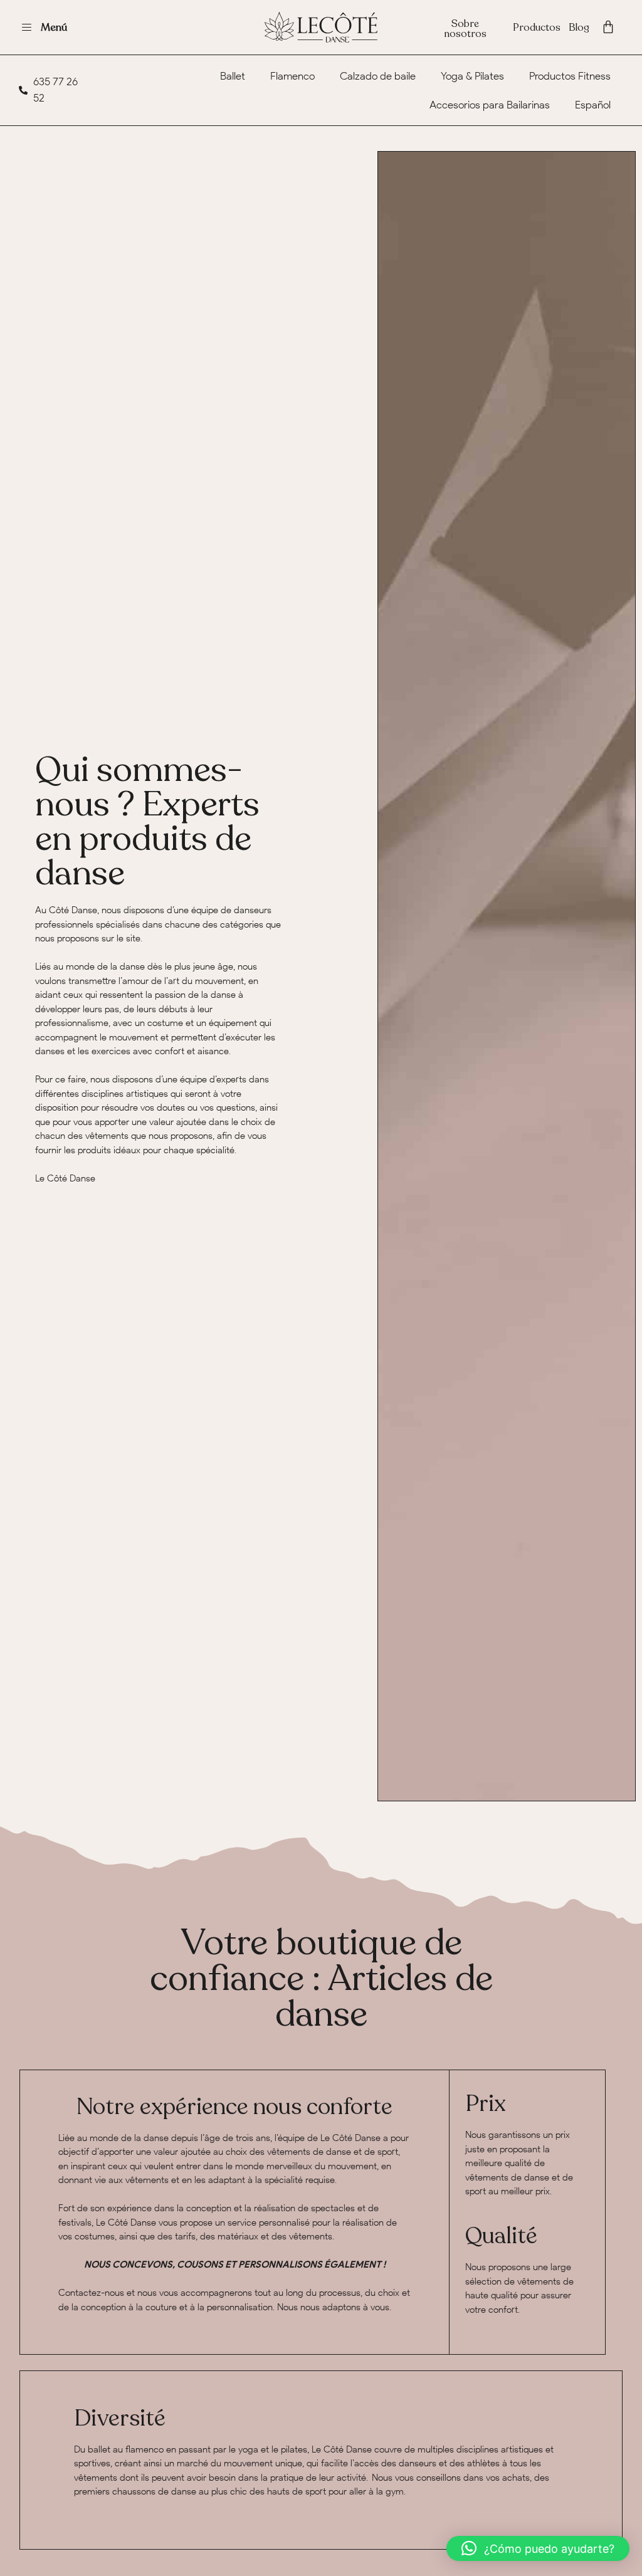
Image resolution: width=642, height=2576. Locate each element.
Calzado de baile (378, 76)
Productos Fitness (570, 76)
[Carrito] (608, 27)
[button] (538, 2548)
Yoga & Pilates (472, 76)
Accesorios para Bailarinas (490, 105)
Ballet (233, 76)
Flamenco (292, 76)
